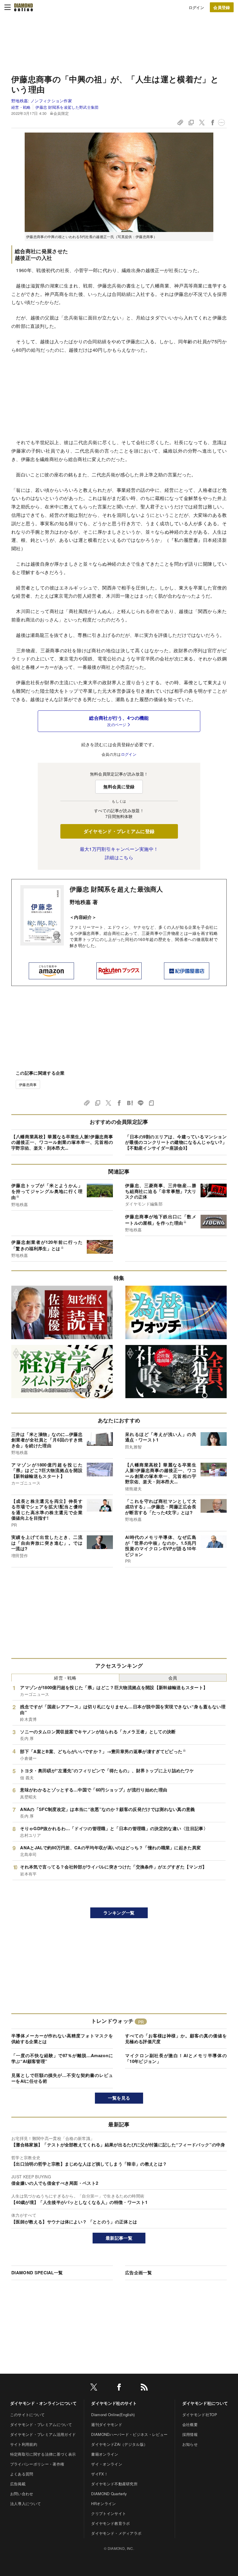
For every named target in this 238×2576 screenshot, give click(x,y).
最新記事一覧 (119, 2238)
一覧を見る (119, 2098)
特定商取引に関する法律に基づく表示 (43, 2454)
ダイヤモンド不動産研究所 (114, 2484)
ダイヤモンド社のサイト (114, 2403)
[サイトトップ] (24, 7)
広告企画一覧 (138, 2273)
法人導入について (26, 2503)
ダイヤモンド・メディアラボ (116, 2533)
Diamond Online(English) (113, 2415)
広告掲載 (18, 2484)
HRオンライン (103, 2503)
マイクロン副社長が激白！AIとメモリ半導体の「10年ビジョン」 (176, 2058)
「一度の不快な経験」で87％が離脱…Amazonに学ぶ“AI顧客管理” (62, 2058)
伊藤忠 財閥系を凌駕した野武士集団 (67, 107)
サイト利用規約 (24, 2444)
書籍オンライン (105, 2454)
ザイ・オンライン (107, 2464)
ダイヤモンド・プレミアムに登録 (119, 831)
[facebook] (119, 2388)
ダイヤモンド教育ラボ (110, 2523)
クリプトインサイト (109, 2513)
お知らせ (190, 2444)
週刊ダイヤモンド (107, 2424)
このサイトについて (28, 2415)
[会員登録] (222, 7)
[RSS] (144, 2388)
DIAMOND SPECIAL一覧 (37, 2273)
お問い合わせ (22, 2494)
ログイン (196, 7)
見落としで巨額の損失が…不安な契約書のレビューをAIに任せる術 (62, 2078)
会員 (173, 1678)
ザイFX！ (100, 2474)
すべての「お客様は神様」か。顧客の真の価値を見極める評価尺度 (176, 2039)
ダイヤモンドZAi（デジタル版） (119, 2444)
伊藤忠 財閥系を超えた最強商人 (116, 889)
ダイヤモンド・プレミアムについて (41, 2424)
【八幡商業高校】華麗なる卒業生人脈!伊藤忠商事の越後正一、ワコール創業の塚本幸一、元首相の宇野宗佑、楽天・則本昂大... (62, 1142)
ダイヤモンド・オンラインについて (43, 2403)
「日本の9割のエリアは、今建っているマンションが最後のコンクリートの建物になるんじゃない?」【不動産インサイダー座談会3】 (176, 1142)
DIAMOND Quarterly (109, 2494)
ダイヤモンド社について (205, 2403)
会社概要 (190, 2424)
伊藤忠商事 (28, 1084)
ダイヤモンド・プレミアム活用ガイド (43, 2434)
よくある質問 (22, 2474)
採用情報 (190, 2434)
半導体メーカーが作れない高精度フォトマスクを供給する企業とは (62, 2039)
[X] (94, 2388)
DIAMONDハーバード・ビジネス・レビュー (129, 2434)
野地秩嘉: (42, 101)
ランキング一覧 (119, 1913)
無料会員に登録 (119, 787)
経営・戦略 (21, 107)
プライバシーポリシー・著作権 (37, 2464)
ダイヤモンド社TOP (200, 2415)
